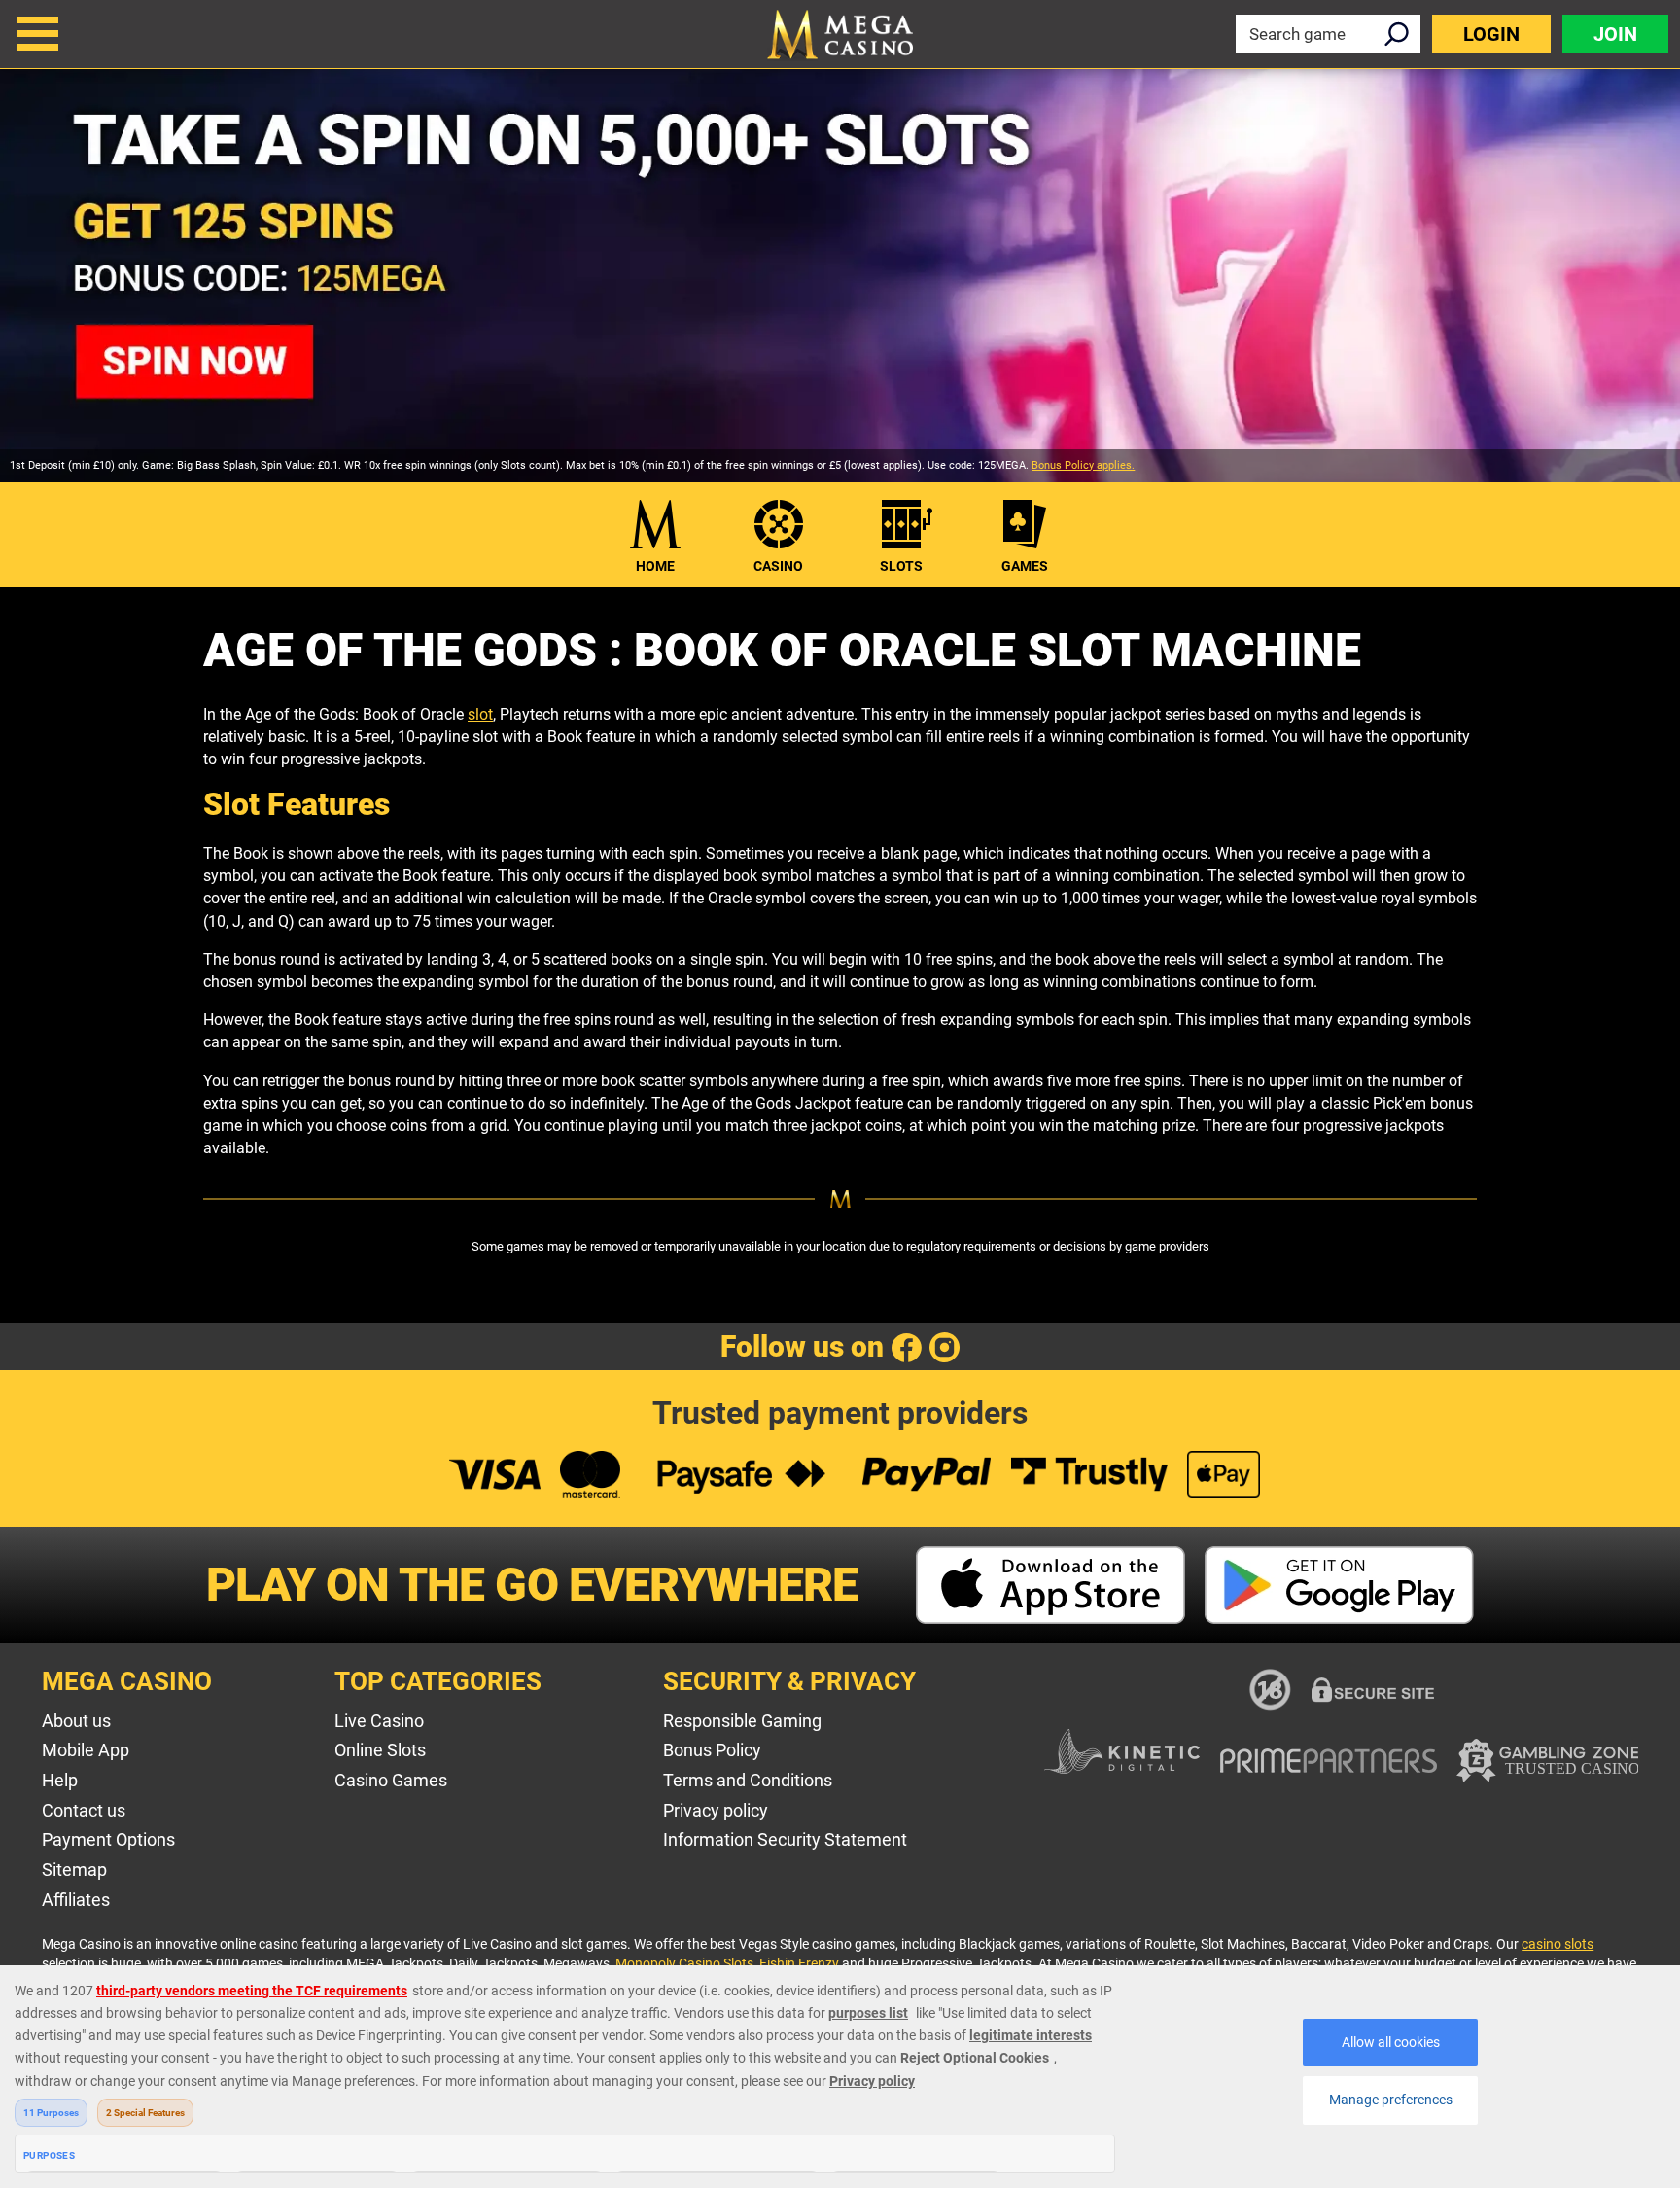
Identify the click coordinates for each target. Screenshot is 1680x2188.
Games (1025, 566)
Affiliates (76, 1900)
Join (1615, 34)
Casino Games (391, 1780)
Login (1491, 34)
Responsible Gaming (742, 1721)
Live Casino (379, 1721)
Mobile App (86, 1750)
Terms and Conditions (748, 1780)
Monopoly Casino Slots (684, 1963)
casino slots (1557, 1944)
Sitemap (74, 1870)
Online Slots (380, 1750)
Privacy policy (716, 1810)
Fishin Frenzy (799, 1963)
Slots (901, 566)
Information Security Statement (785, 1839)
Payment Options (108, 1839)
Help (60, 1780)
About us (76, 1721)
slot (480, 714)
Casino (778, 566)
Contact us (84, 1810)
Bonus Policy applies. (1083, 465)
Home (655, 566)
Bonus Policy (712, 1750)
